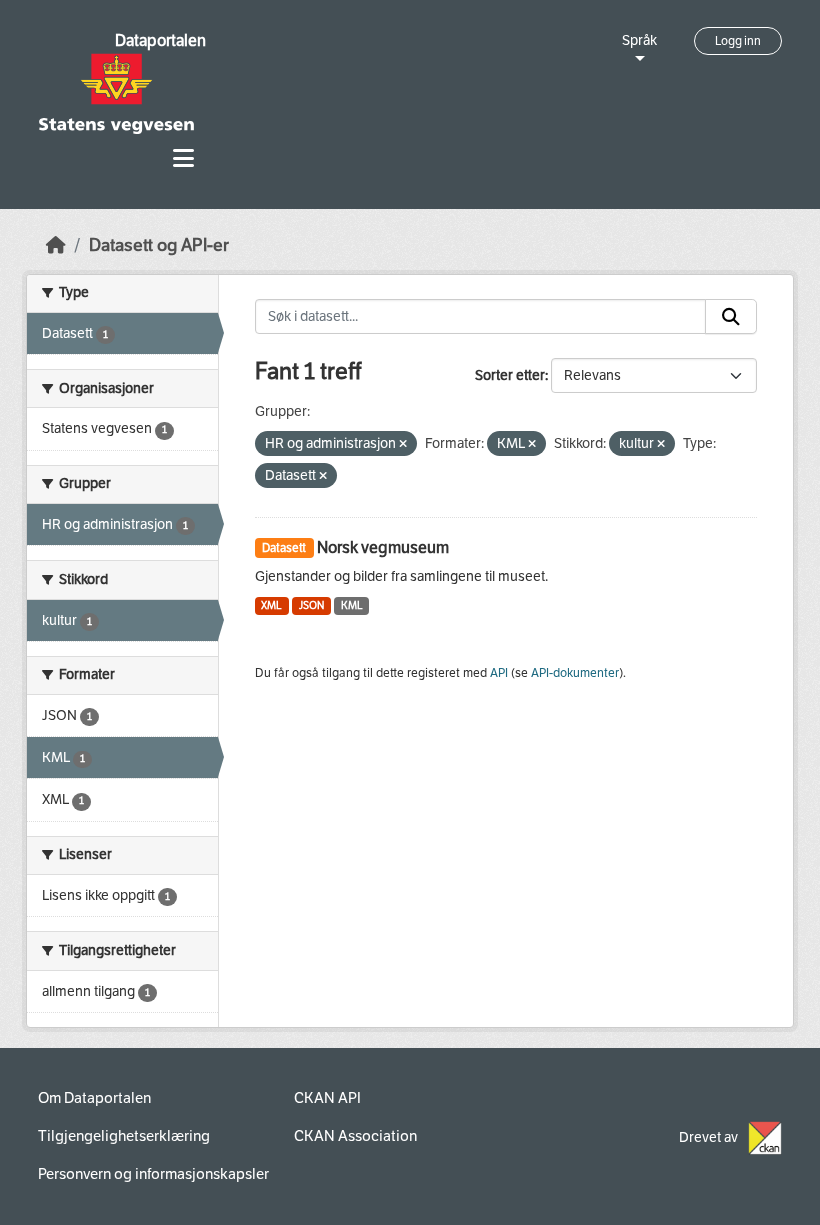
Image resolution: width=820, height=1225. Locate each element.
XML (271, 605)
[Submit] (731, 317)
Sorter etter (510, 375)
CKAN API (327, 1098)
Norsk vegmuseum (383, 547)
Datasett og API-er (159, 245)
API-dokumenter (575, 673)
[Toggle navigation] (183, 158)
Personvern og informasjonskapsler (153, 1174)
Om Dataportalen (94, 1098)
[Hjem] (56, 245)
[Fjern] (403, 444)
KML (352, 605)
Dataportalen (160, 40)
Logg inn (738, 41)
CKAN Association (355, 1136)
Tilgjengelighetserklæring (124, 1136)
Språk (639, 40)
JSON (311, 605)
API (499, 673)
